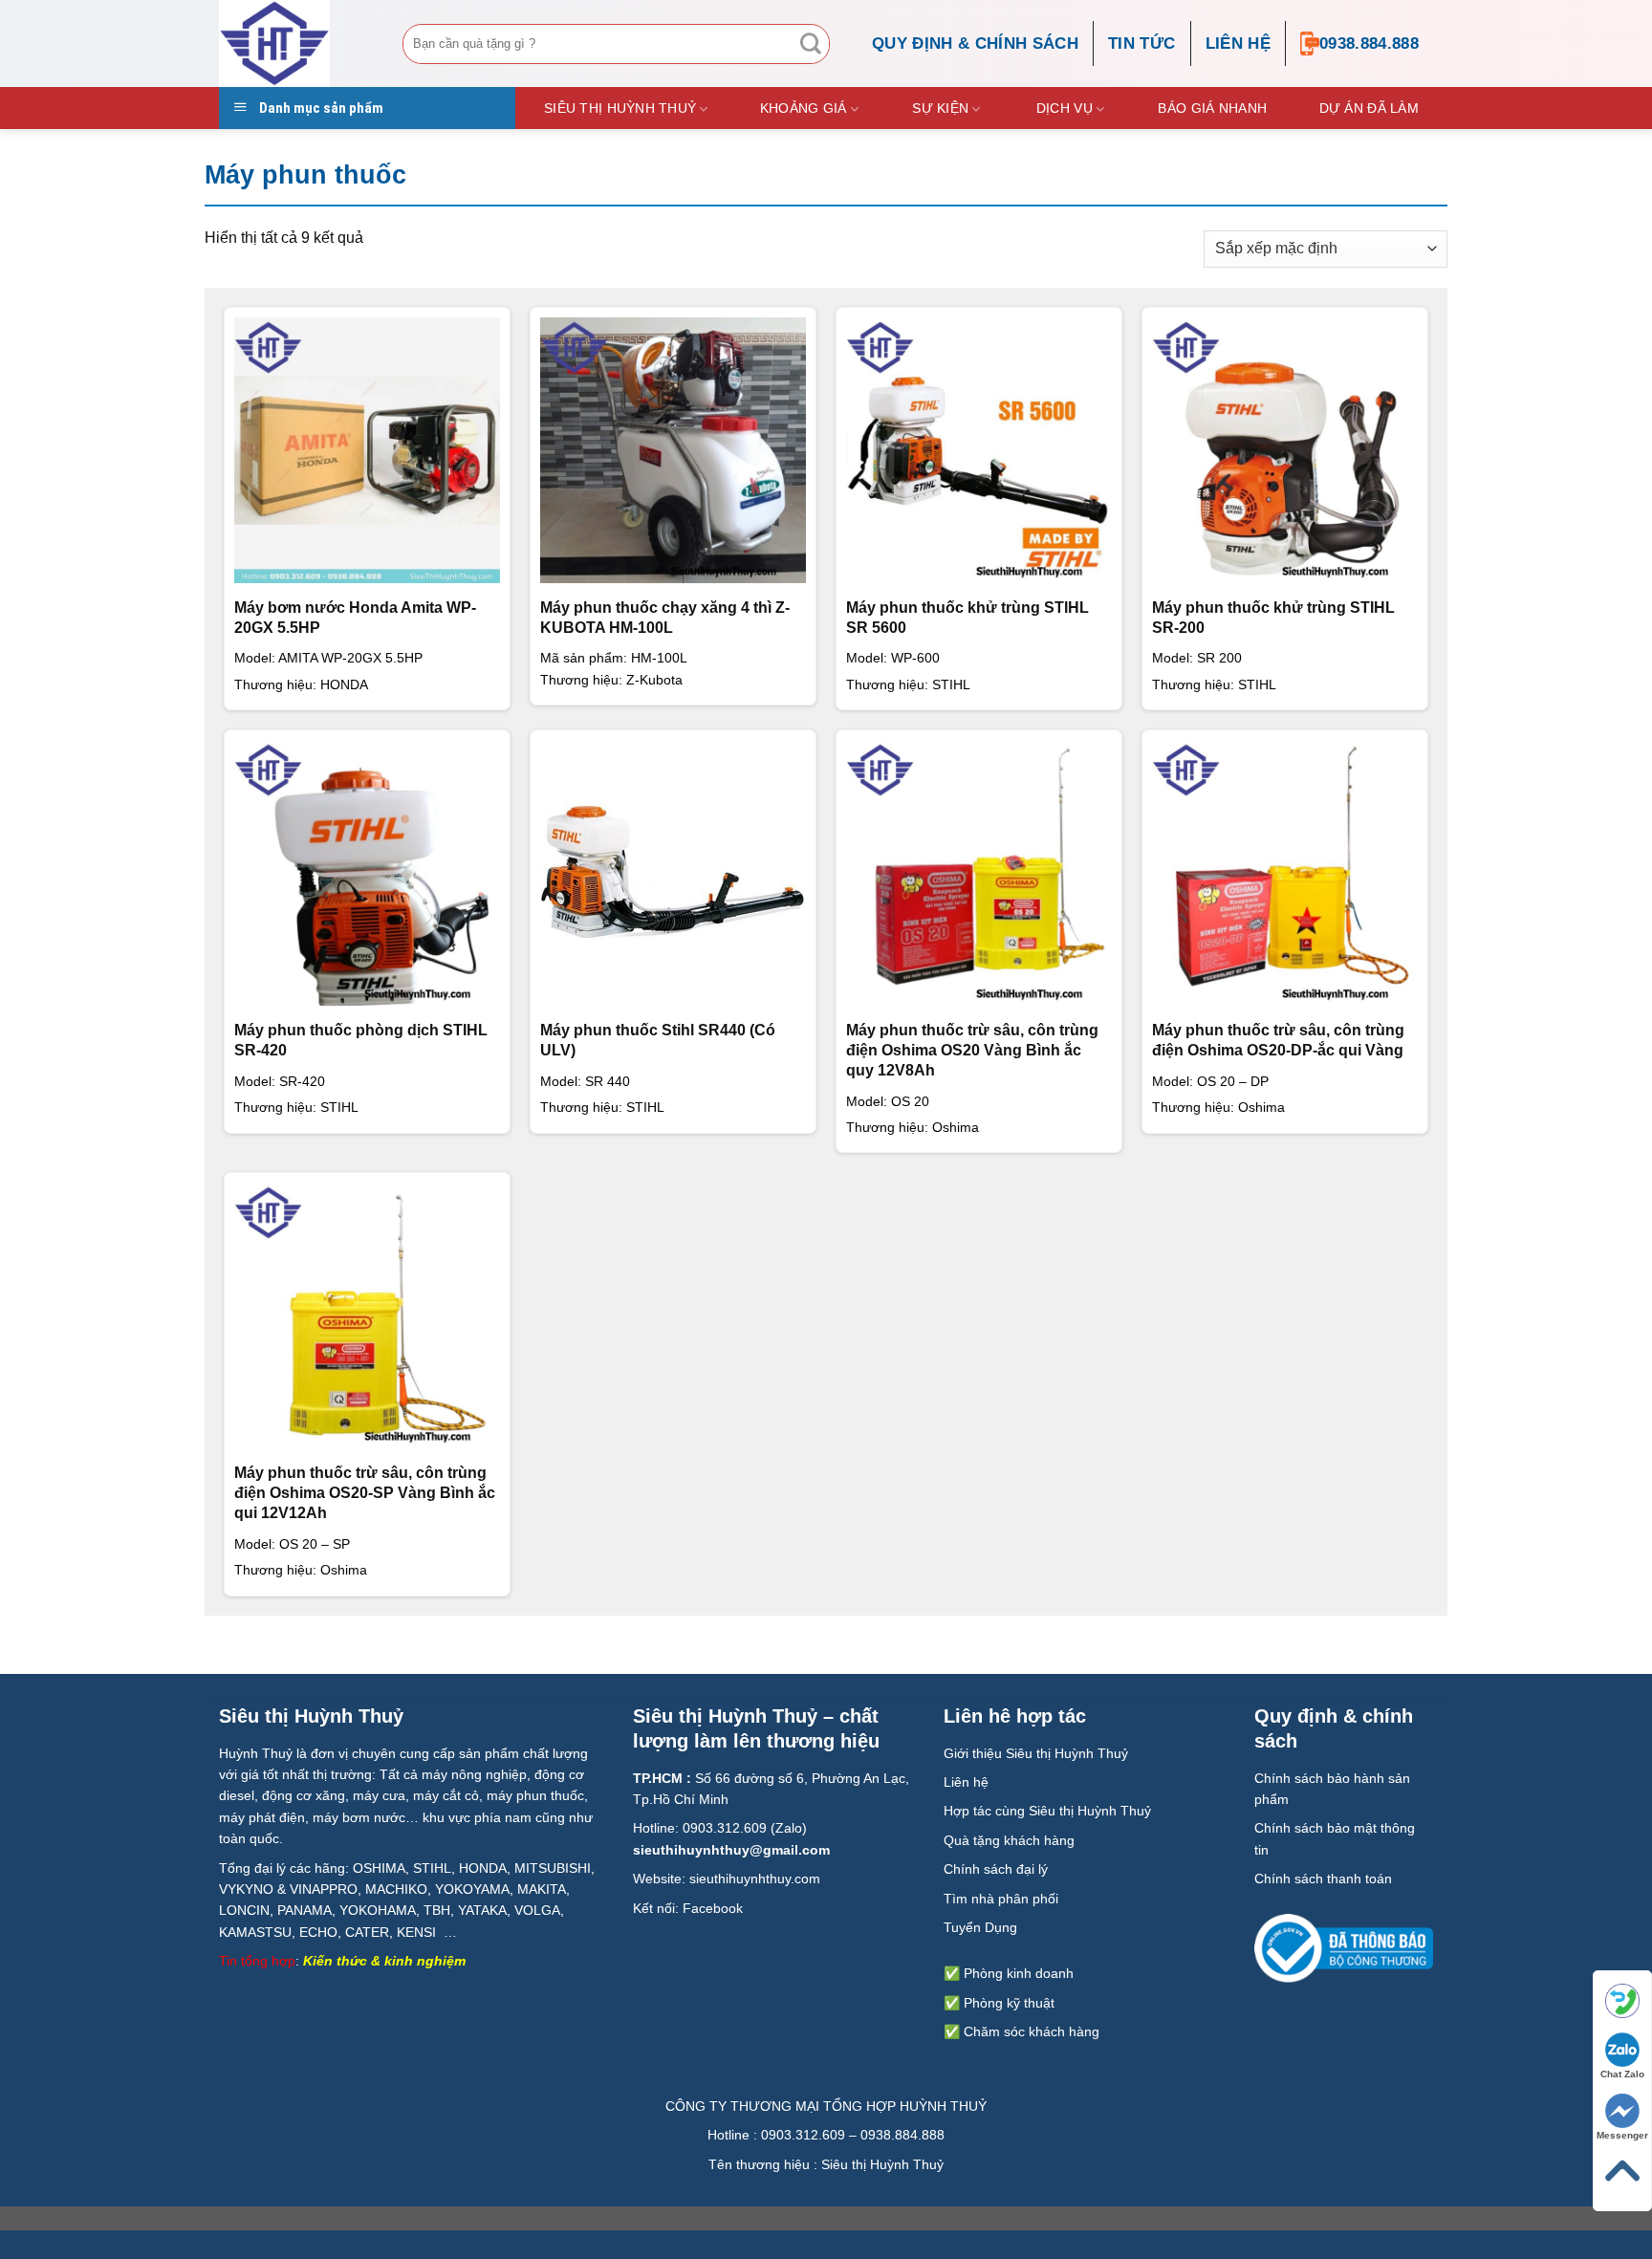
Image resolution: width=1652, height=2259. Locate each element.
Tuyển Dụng (980, 1927)
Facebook (713, 1908)
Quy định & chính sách (975, 43)
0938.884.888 (1369, 43)
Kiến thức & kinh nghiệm (384, 1961)
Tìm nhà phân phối (1001, 1899)
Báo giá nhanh (1212, 108)
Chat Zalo (1622, 2074)
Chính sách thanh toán (1323, 1879)
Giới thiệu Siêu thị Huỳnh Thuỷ (1036, 1753)
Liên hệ (1238, 43)
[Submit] (811, 44)
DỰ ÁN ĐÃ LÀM (1369, 108)
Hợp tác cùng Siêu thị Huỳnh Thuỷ (1047, 1811)
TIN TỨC (1141, 43)
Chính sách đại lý (996, 1869)
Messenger (1622, 2135)
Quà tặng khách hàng (1009, 1840)
